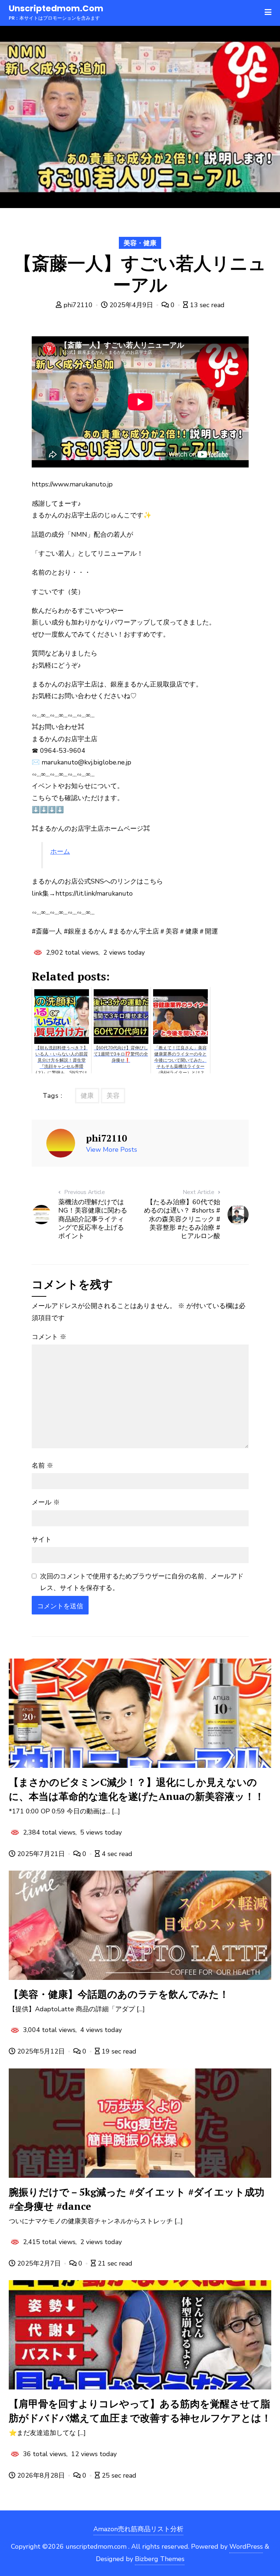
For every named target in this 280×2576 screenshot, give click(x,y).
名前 (42, 1465)
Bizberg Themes (160, 2559)
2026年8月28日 (41, 2475)
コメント (49, 1337)
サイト (42, 1539)
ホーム (60, 852)
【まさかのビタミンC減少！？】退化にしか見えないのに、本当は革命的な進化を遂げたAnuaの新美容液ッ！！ (137, 1789)
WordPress (246, 2546)
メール (46, 1502)
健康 (87, 1096)
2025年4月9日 (131, 305)
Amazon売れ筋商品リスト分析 (138, 2529)
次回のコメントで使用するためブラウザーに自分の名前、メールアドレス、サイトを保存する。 (142, 1582)
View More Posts (112, 1150)
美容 (113, 1096)
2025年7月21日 (41, 1854)
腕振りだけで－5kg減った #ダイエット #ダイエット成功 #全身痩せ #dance (137, 2199)
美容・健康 (140, 243)
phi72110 (78, 305)
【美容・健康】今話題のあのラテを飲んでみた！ (119, 1994)
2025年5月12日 (41, 2051)
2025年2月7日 (39, 2263)
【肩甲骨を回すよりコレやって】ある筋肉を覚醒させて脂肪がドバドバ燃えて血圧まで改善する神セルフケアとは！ (140, 2411)
